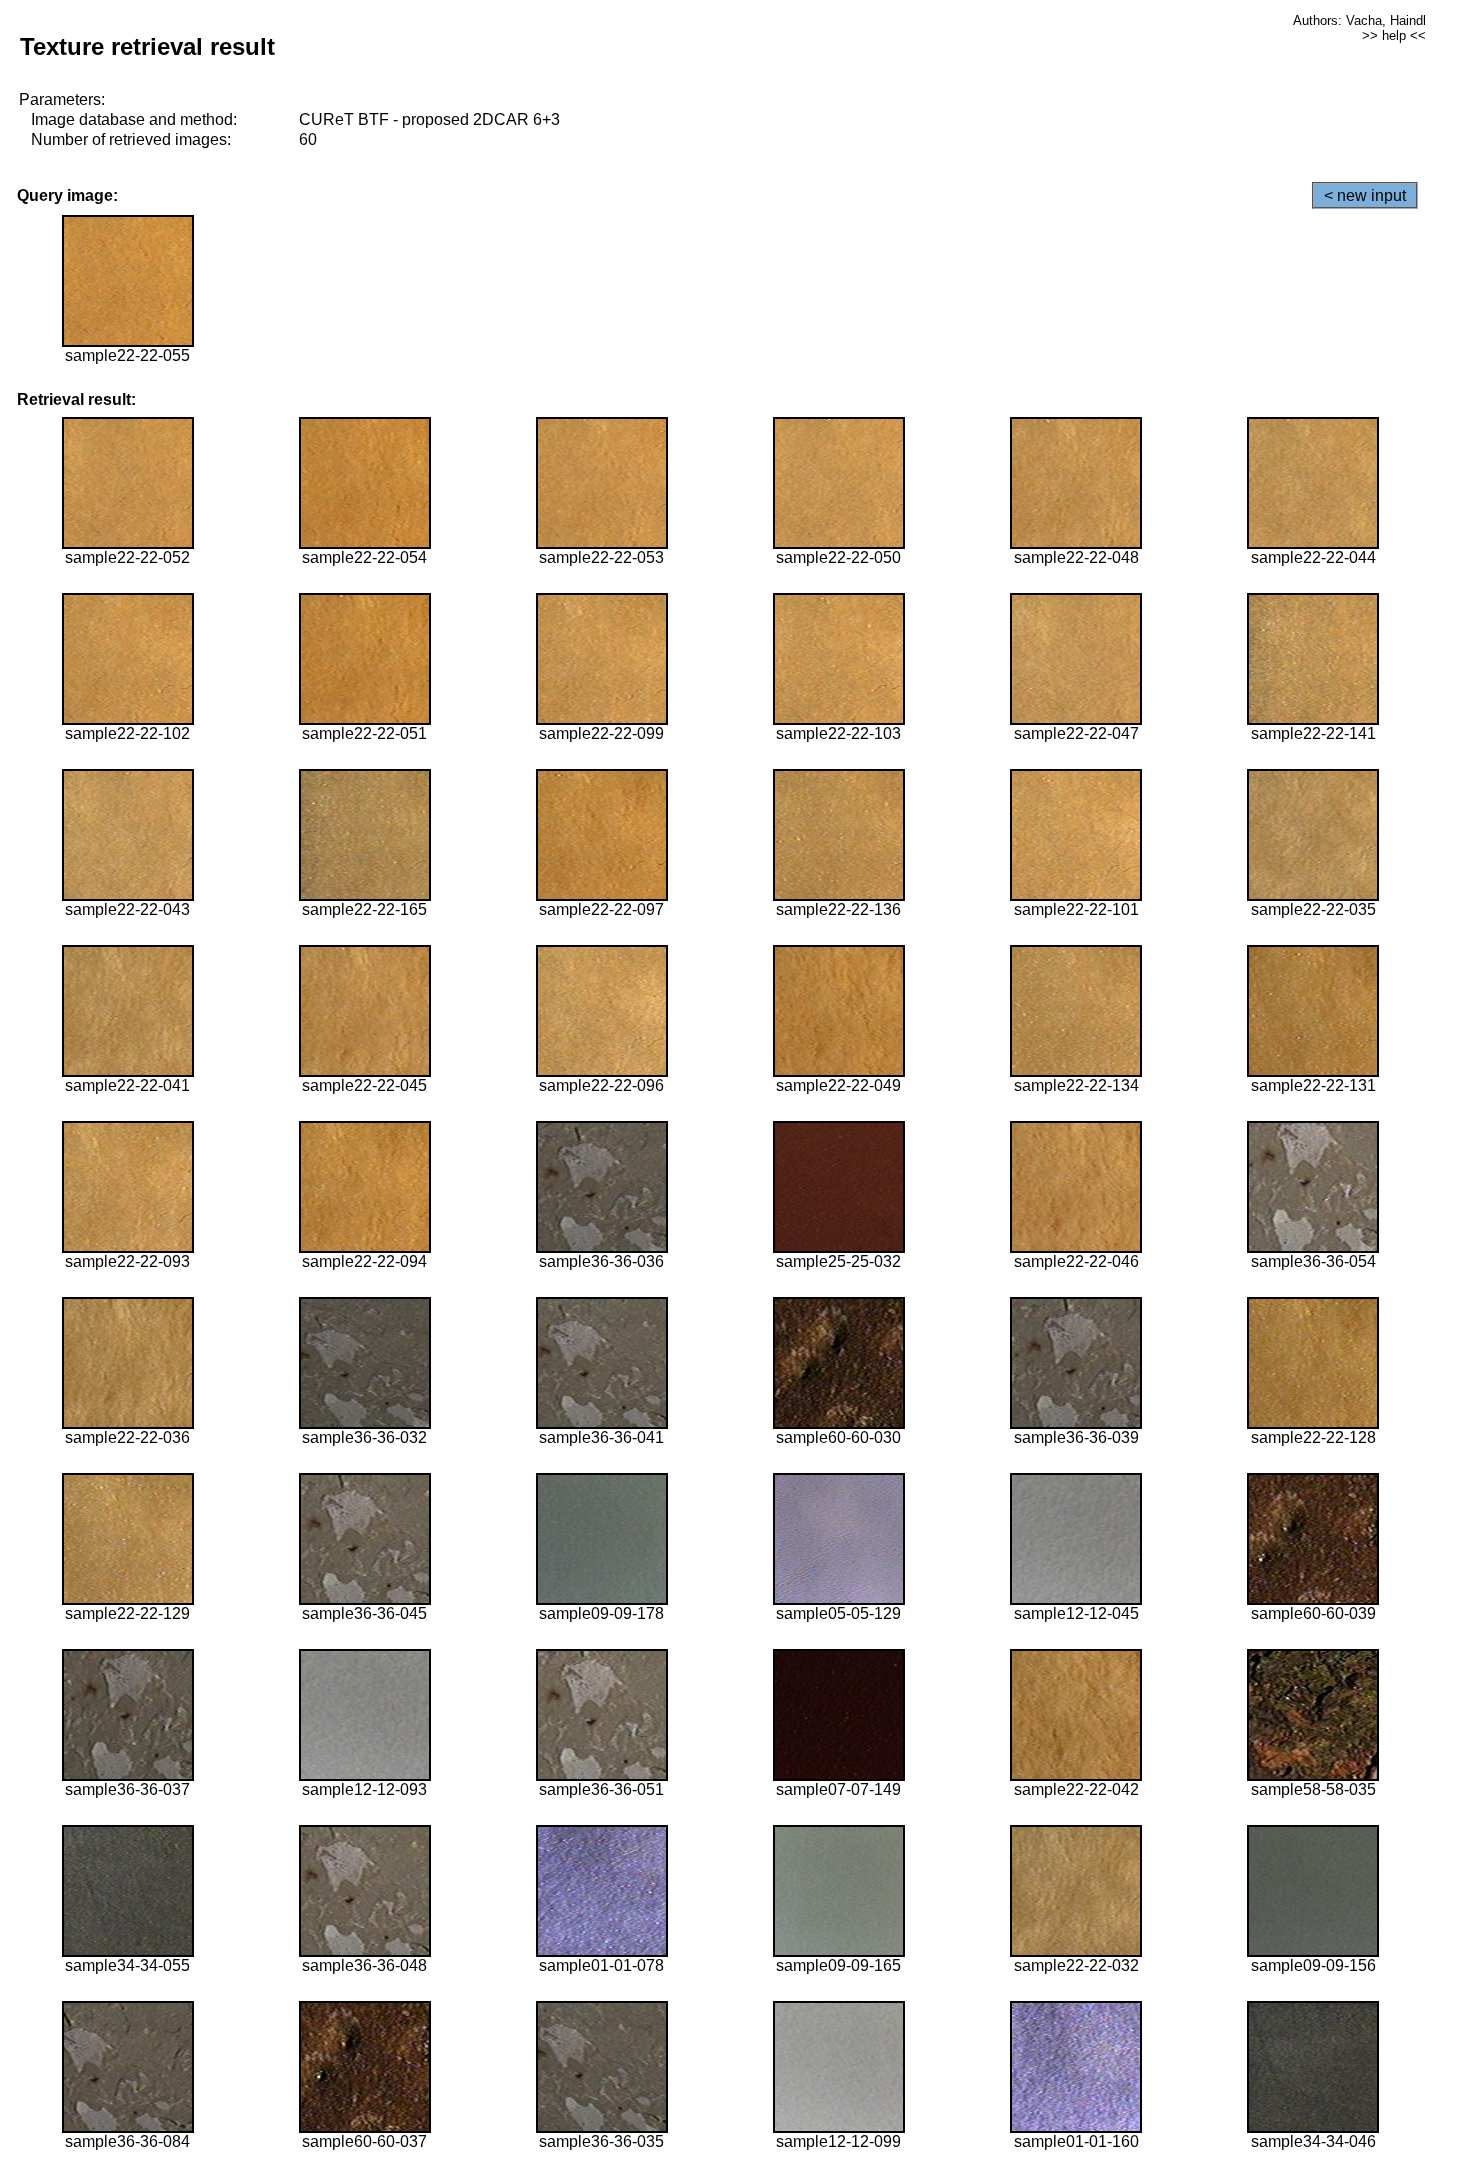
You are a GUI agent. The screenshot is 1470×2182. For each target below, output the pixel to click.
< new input (1365, 195)
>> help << (1394, 35)
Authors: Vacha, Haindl (1359, 20)
